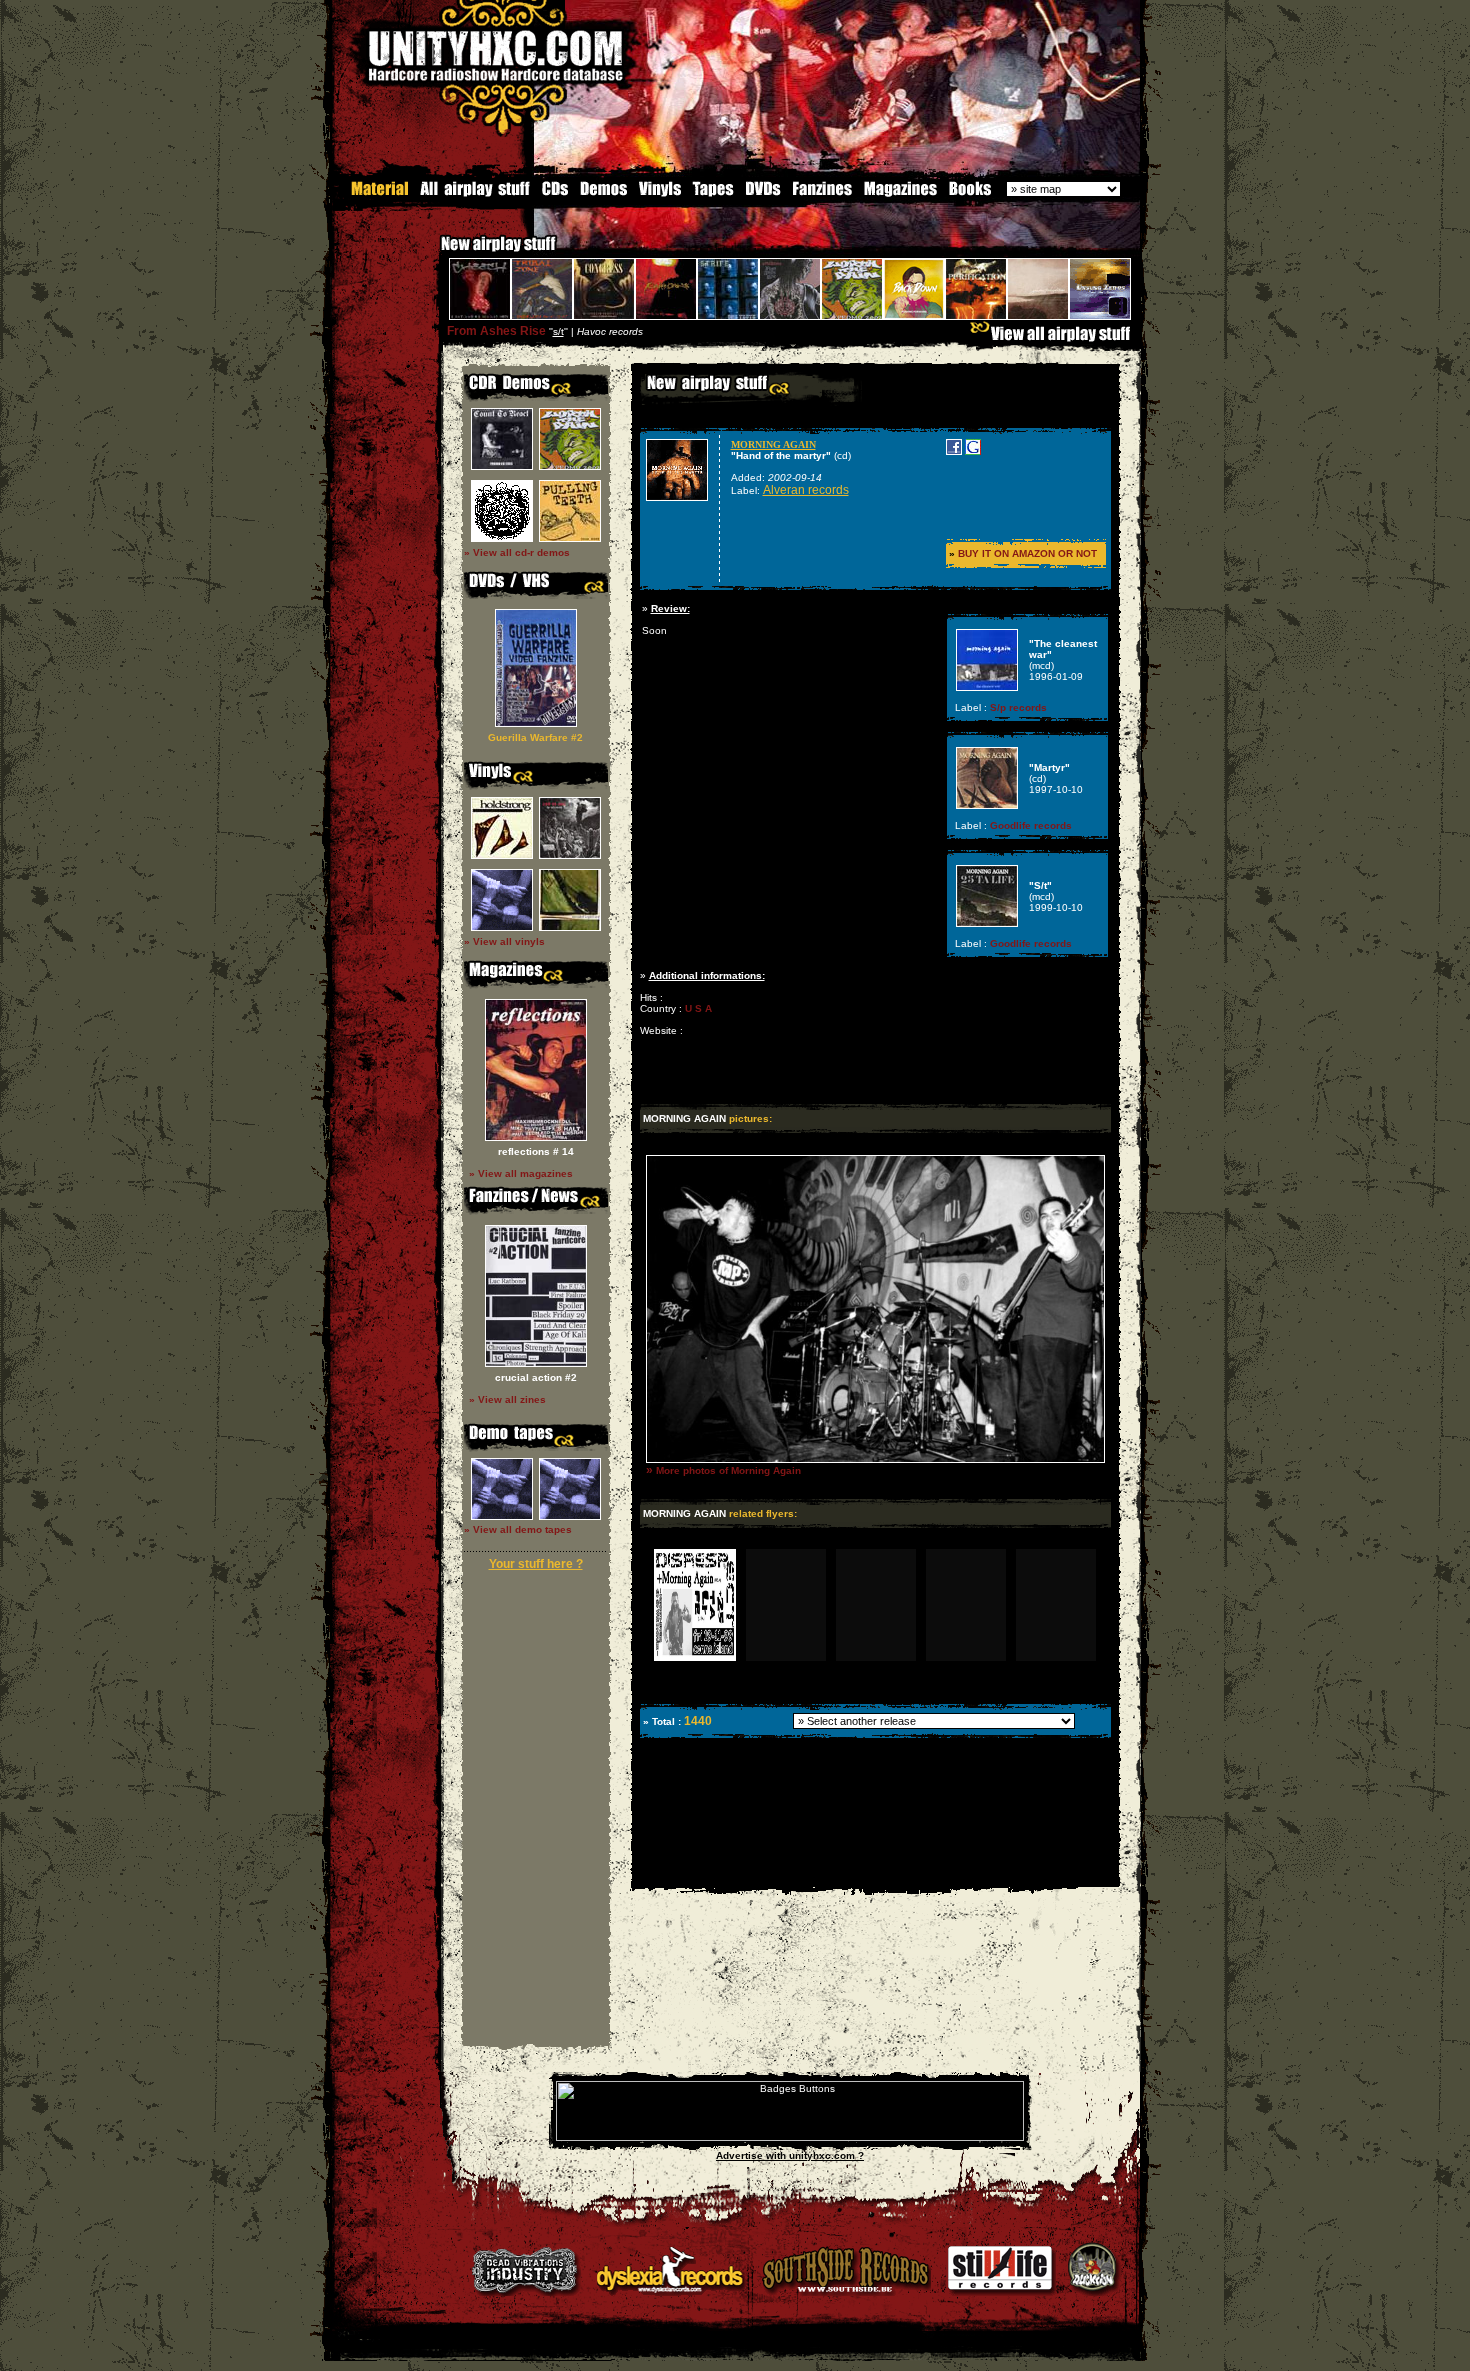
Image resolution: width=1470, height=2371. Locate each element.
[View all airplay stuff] (1055, 338)
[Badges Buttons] (790, 2137)
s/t (558, 331)
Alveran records (806, 490)
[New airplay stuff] (431, 253)
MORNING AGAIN (773, 444)
